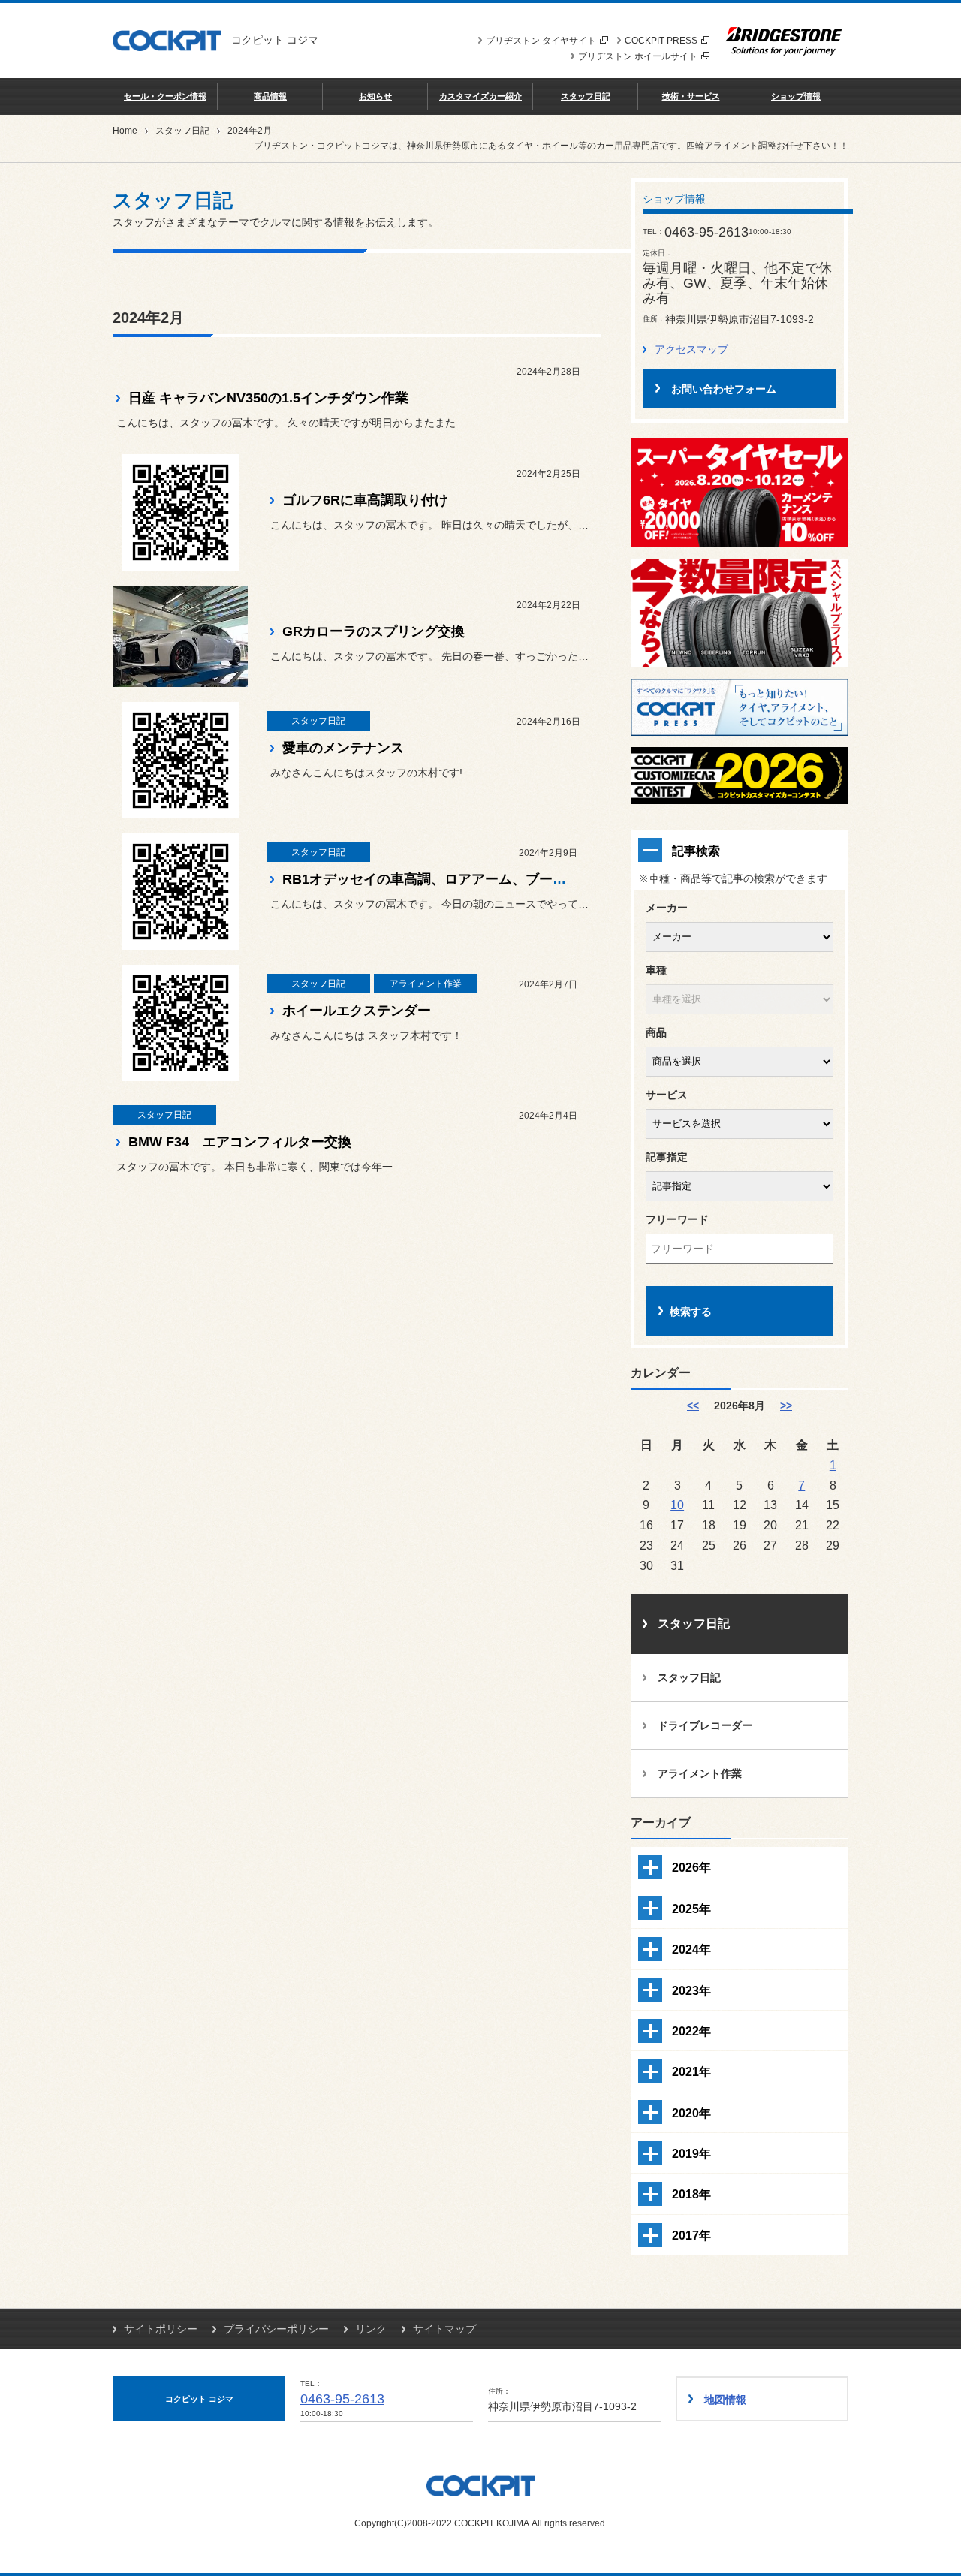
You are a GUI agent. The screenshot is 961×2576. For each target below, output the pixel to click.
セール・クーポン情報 (165, 96)
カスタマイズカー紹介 (480, 96)
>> (786, 1406)
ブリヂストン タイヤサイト (541, 41)
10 (677, 1505)
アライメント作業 (700, 1773)
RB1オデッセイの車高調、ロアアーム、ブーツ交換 (438, 879)
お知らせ (375, 96)
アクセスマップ (691, 349)
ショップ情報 (796, 96)
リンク (371, 2329)
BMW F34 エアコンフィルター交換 (240, 1142)
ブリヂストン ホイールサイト (638, 56)
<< (693, 1406)
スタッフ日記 (586, 96)
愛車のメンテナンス (343, 748)
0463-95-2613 (342, 2399)
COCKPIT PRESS (661, 41)
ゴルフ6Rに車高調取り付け (365, 500)
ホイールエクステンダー (357, 1011)
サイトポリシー (161, 2329)
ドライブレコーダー (705, 1725)
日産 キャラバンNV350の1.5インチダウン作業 (268, 398)
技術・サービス (691, 96)
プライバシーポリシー (276, 2329)
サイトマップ (444, 2329)
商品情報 (270, 96)
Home (125, 131)
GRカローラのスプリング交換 (374, 631)
